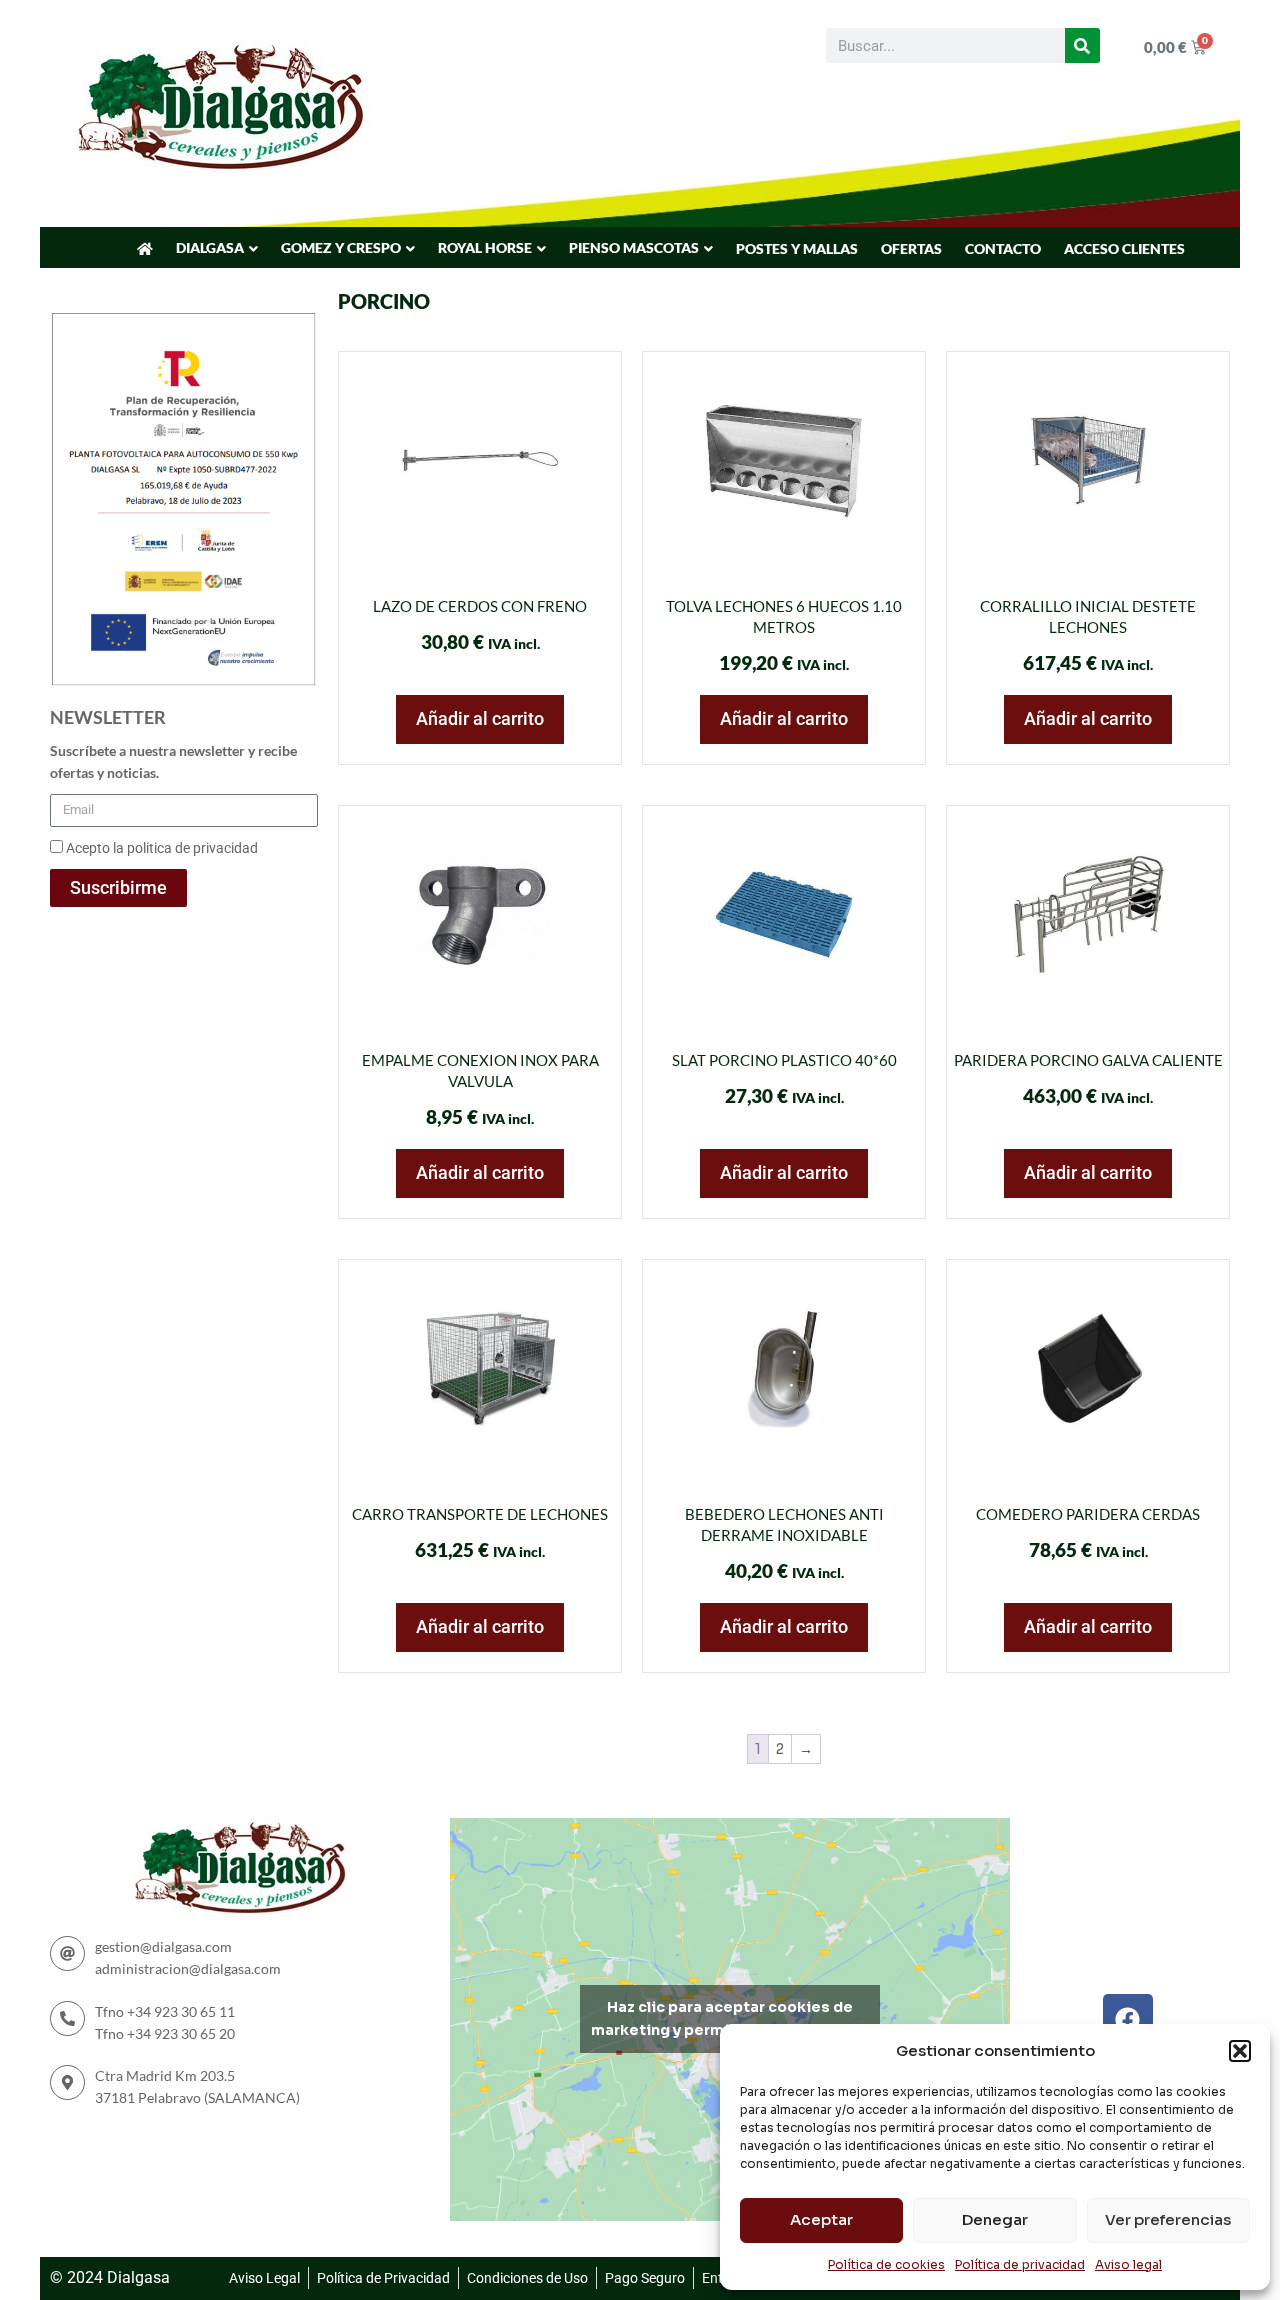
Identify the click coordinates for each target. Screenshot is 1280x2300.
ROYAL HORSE (485, 247)
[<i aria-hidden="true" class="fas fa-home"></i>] (145, 249)
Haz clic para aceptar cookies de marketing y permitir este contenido (729, 2018)
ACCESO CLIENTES (1124, 248)
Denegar (995, 2219)
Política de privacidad (1020, 2264)
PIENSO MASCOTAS (634, 247)
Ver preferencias (1168, 2219)
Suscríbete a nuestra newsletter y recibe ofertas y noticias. (173, 761)
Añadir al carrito (480, 718)
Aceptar (821, 2219)
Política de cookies (886, 2264)
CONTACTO (1003, 248)
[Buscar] (1082, 45)
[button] (1240, 2051)
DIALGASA (210, 247)
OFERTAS (911, 248)
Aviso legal (1128, 2264)
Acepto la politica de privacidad (162, 848)
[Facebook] (1128, 2019)
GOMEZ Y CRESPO (341, 247)
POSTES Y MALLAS (797, 248)
